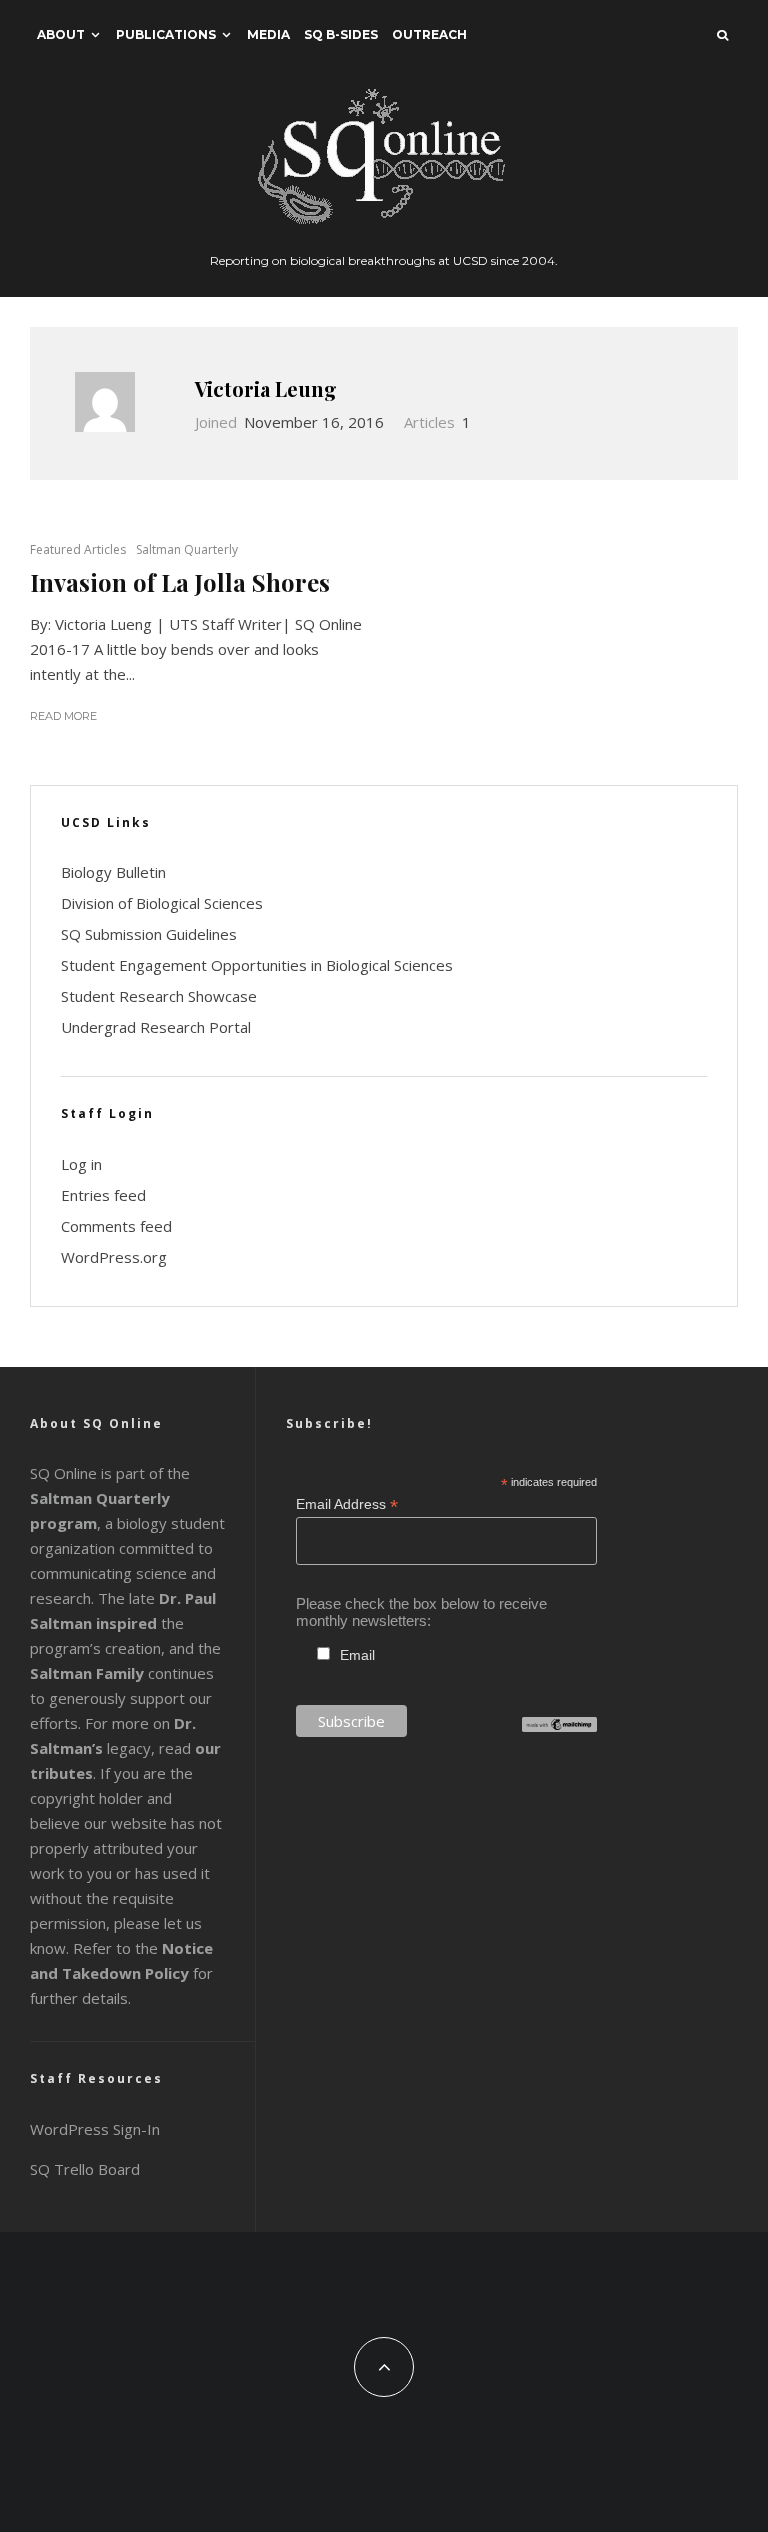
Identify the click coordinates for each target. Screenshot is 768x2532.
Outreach (429, 34)
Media (268, 34)
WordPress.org (114, 1257)
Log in (81, 1164)
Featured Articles (78, 549)
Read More (63, 716)
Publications (166, 34)
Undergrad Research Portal (156, 1027)
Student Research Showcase (159, 996)
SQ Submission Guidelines (149, 934)
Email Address (347, 1504)
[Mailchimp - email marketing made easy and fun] (559, 1726)
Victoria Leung (266, 388)
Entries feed (103, 1195)
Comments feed (116, 1226)
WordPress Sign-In (95, 2129)
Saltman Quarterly (187, 549)
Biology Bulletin (113, 872)
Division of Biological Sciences (162, 903)
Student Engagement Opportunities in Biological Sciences (257, 965)
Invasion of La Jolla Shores (180, 582)
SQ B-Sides (341, 34)
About (61, 34)
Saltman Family (87, 1673)
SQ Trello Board (85, 2169)
